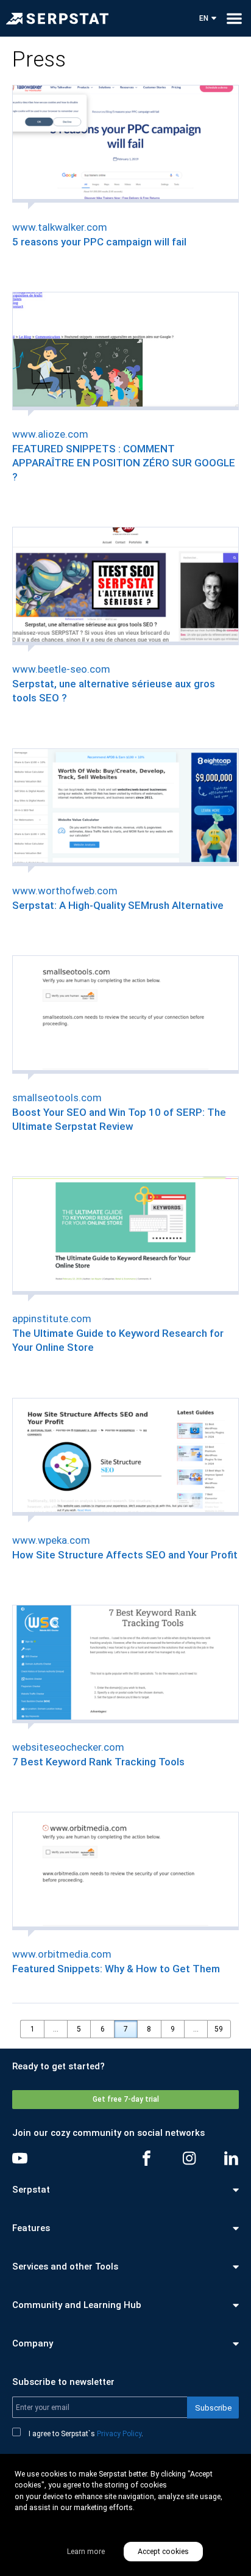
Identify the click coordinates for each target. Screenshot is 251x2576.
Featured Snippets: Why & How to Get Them (116, 1969)
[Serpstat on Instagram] (189, 2158)
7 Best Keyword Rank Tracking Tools (98, 1762)
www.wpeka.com (51, 1540)
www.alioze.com (50, 434)
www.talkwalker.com (60, 227)
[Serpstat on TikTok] (62, 2158)
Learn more (86, 2552)
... (56, 2029)
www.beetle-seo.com (61, 669)
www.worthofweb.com (65, 891)
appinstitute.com (52, 1319)
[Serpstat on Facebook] (147, 2158)
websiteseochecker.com (68, 1747)
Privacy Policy (119, 2434)
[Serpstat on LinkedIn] (231, 2158)
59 (219, 2029)
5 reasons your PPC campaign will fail (99, 242)
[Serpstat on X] (104, 2158)
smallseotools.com (57, 1098)
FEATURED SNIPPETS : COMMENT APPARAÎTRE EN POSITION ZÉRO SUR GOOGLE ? (124, 463)
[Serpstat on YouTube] (20, 2158)
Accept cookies (163, 2552)
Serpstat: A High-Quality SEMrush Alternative (118, 905)
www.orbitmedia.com (62, 1954)
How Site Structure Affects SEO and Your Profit (125, 1555)
